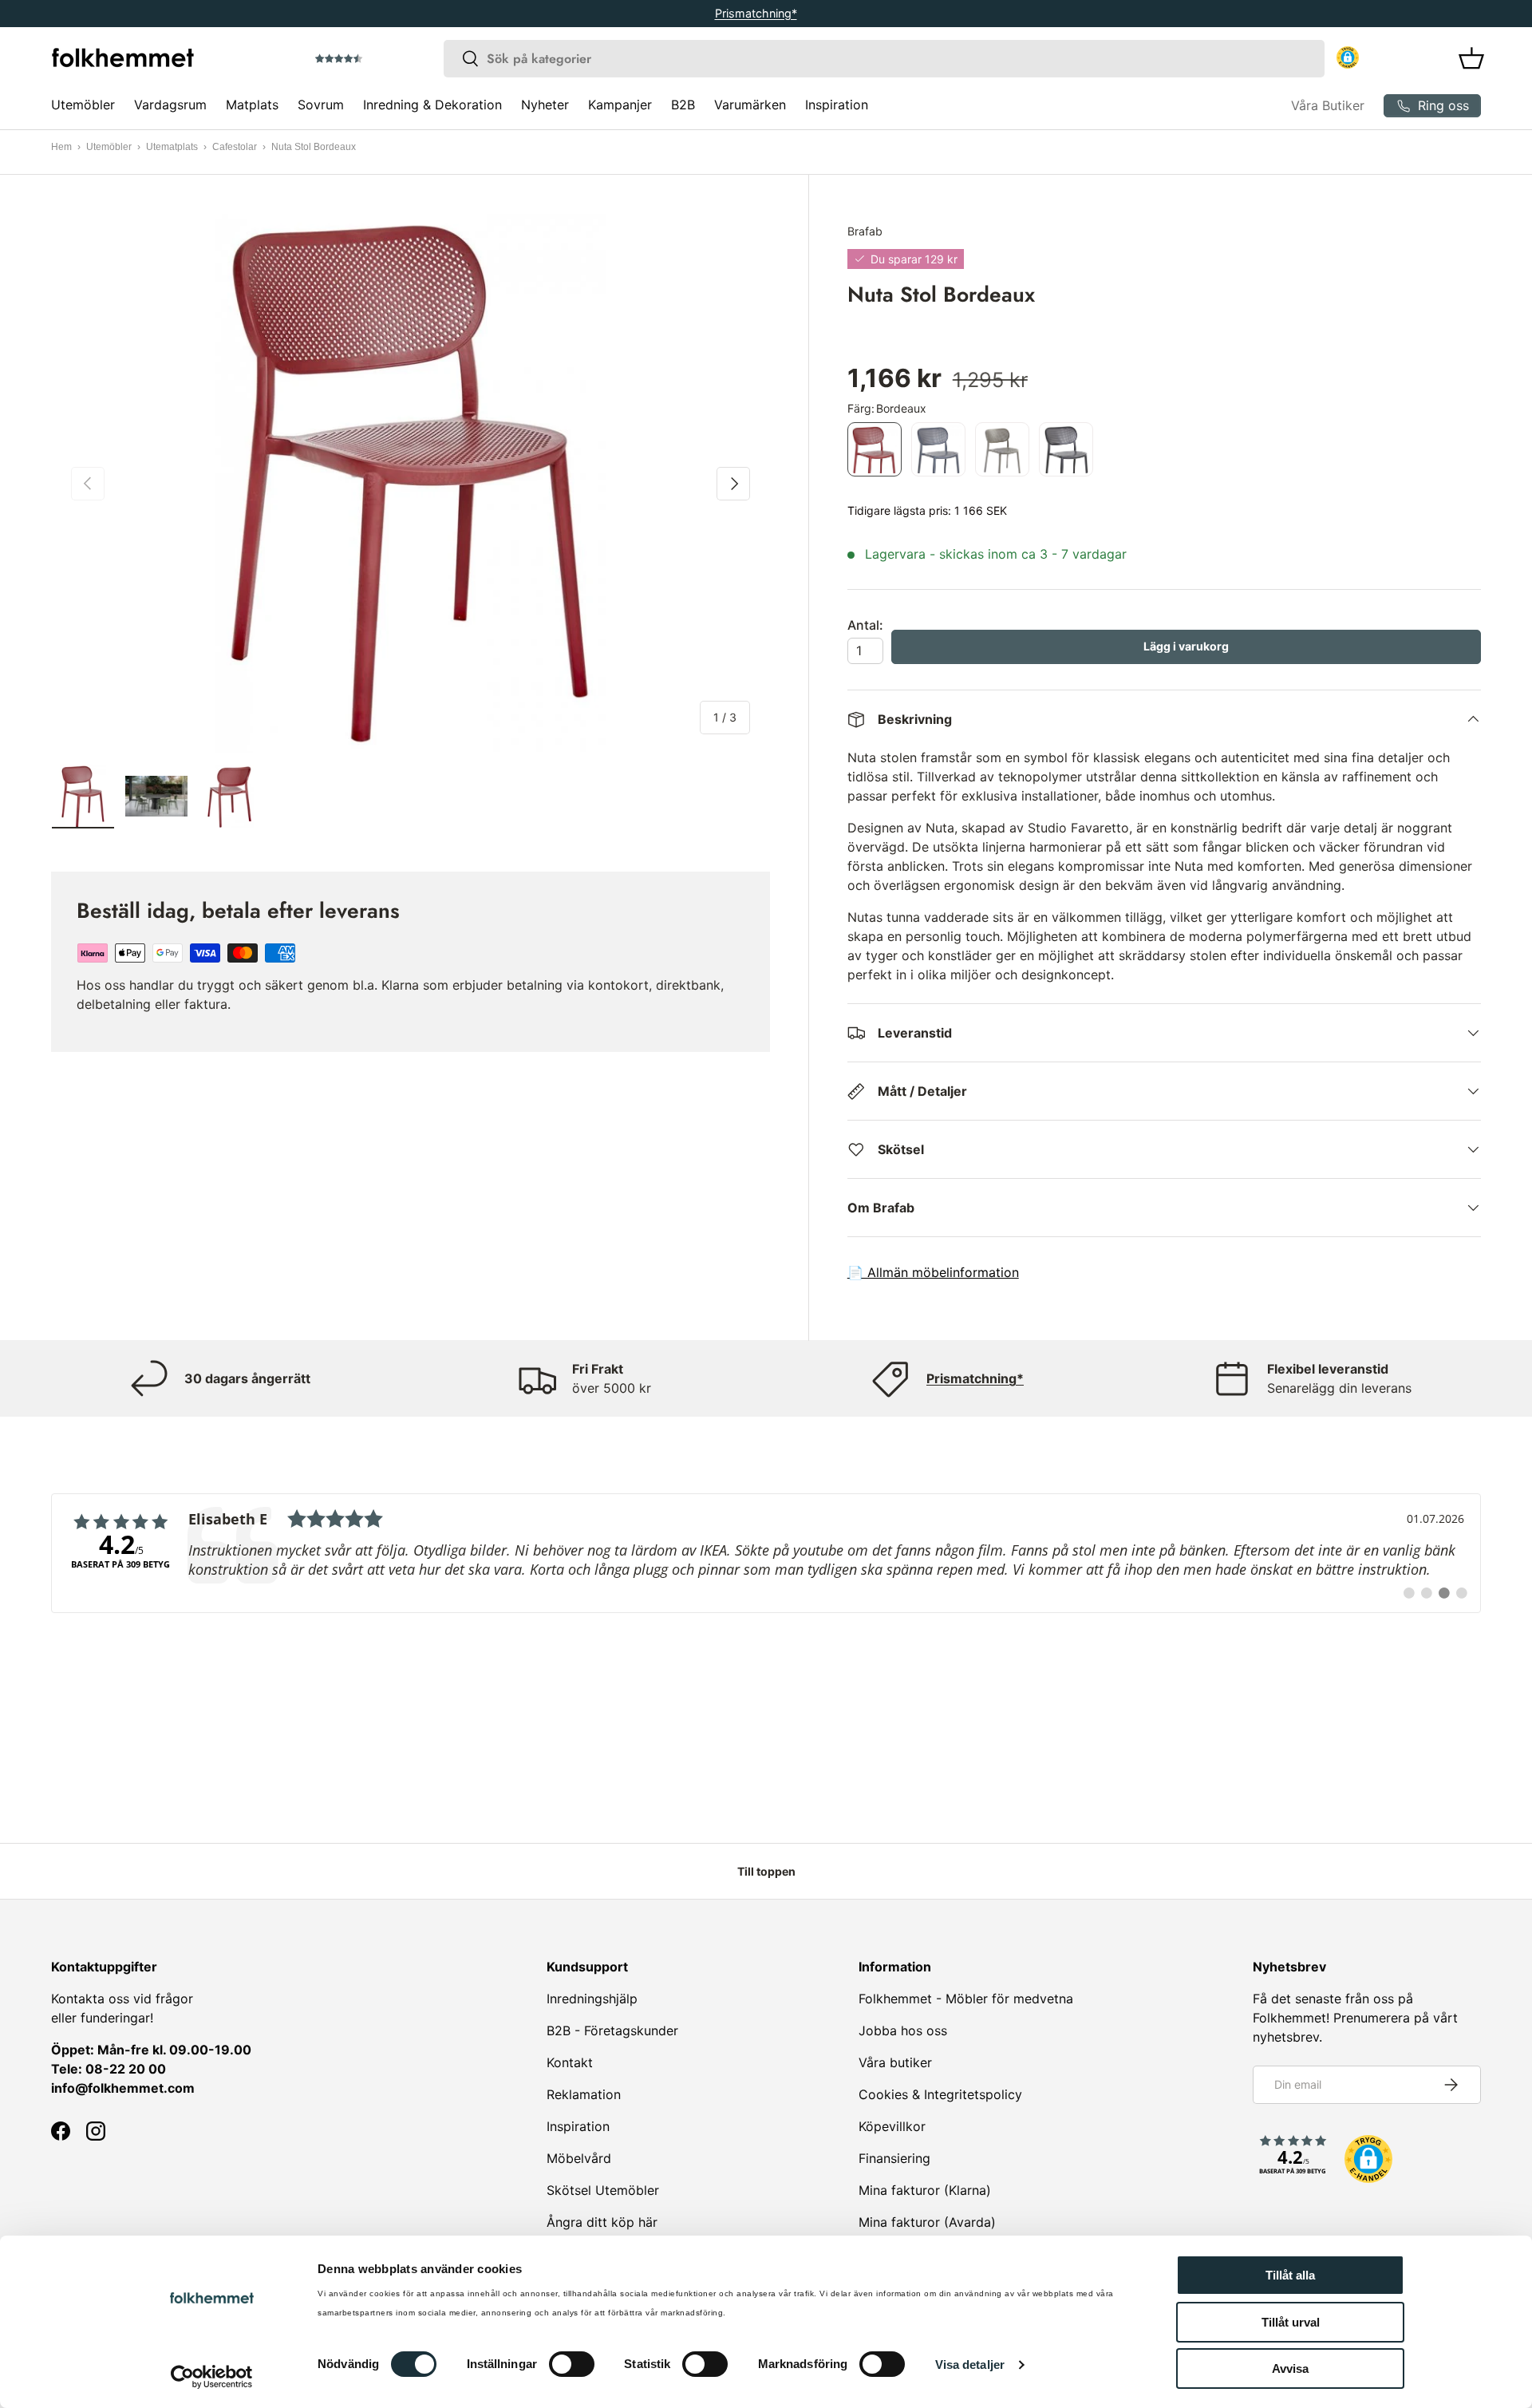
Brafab (865, 231)
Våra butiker (895, 2062)
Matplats (252, 105)
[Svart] (1066, 449)
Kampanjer (620, 105)
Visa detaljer (970, 2365)
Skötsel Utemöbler (603, 2190)
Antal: (865, 625)
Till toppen (766, 1871)
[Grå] (938, 449)
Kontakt (570, 2062)
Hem (61, 147)
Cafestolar (235, 147)
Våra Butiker (1328, 105)
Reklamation (584, 2094)
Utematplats (172, 147)
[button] (384, 59)
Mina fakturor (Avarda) (927, 2222)
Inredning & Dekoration (432, 105)
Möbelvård (579, 2158)
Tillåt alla (1290, 2275)
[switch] (572, 2364)
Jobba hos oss (903, 2030)
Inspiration (837, 105)
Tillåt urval (1291, 2322)
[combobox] (884, 59)
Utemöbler (83, 105)
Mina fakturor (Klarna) (925, 2190)
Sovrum (321, 105)
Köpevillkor (892, 2126)
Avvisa (1290, 2368)
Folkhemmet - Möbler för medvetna (966, 1999)
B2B (683, 105)
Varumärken (750, 105)
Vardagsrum (170, 105)
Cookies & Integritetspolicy (940, 2094)
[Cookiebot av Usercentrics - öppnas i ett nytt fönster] (212, 2377)
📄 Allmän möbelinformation (933, 1272)
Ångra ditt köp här (602, 2222)
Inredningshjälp (592, 1999)
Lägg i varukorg (1186, 646)
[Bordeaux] (875, 449)
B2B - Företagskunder (612, 2030)
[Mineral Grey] (1002, 449)
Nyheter (545, 105)
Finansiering (894, 2158)
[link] (766, 1553)
